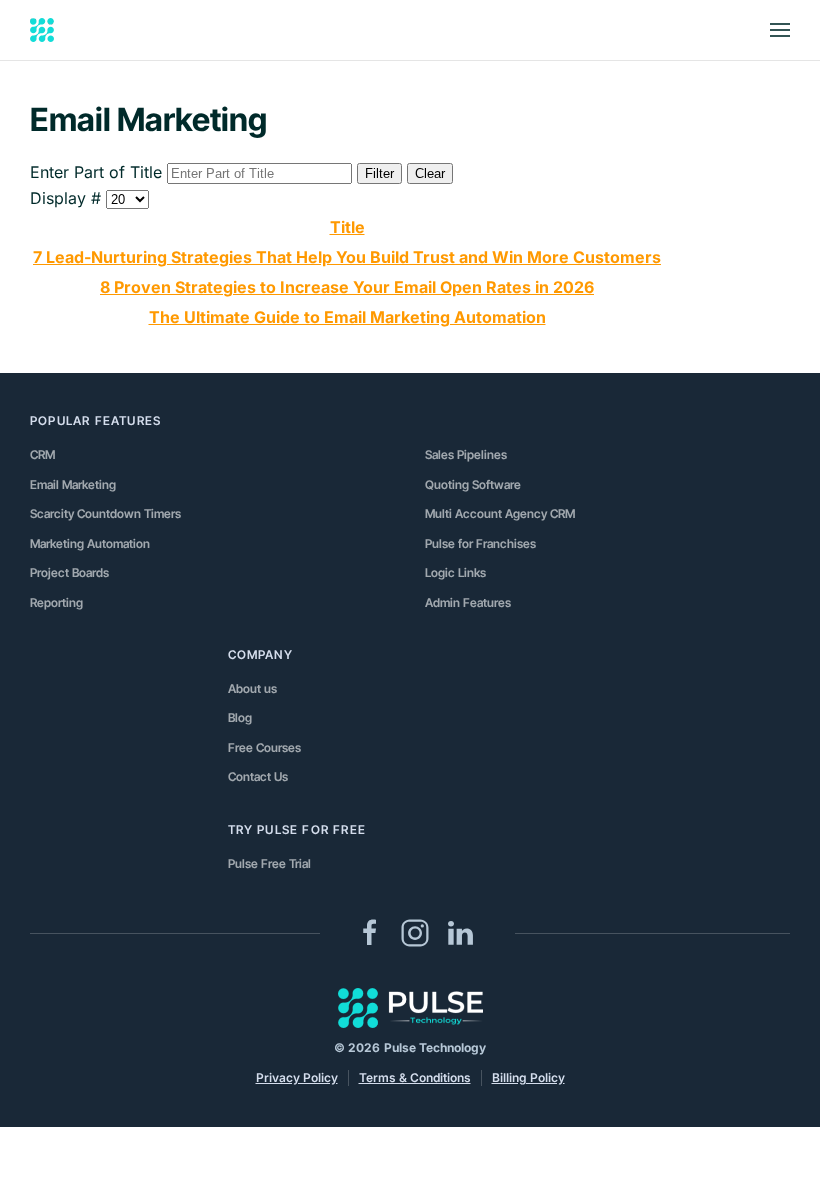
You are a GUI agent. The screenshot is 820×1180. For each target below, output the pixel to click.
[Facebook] (370, 932)
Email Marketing (73, 484)
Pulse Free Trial (269, 863)
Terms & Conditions (415, 1077)
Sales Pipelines (466, 454)
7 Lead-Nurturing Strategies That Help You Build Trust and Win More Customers (347, 257)
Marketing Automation (90, 543)
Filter (379, 173)
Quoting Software (473, 484)
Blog (240, 717)
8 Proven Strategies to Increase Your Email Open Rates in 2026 (347, 287)
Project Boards (69, 572)
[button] (780, 30)
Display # (68, 198)
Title (347, 227)
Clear (430, 173)
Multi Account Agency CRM (500, 513)
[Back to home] (42, 30)
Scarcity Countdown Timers (105, 513)
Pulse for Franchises (480, 543)
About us (252, 688)
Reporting (56, 602)
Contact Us (258, 776)
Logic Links (455, 572)
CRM (42, 454)
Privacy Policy (297, 1077)
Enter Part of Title (98, 172)
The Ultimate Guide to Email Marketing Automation (347, 317)
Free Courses (264, 747)
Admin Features (468, 602)
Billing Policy (528, 1077)
